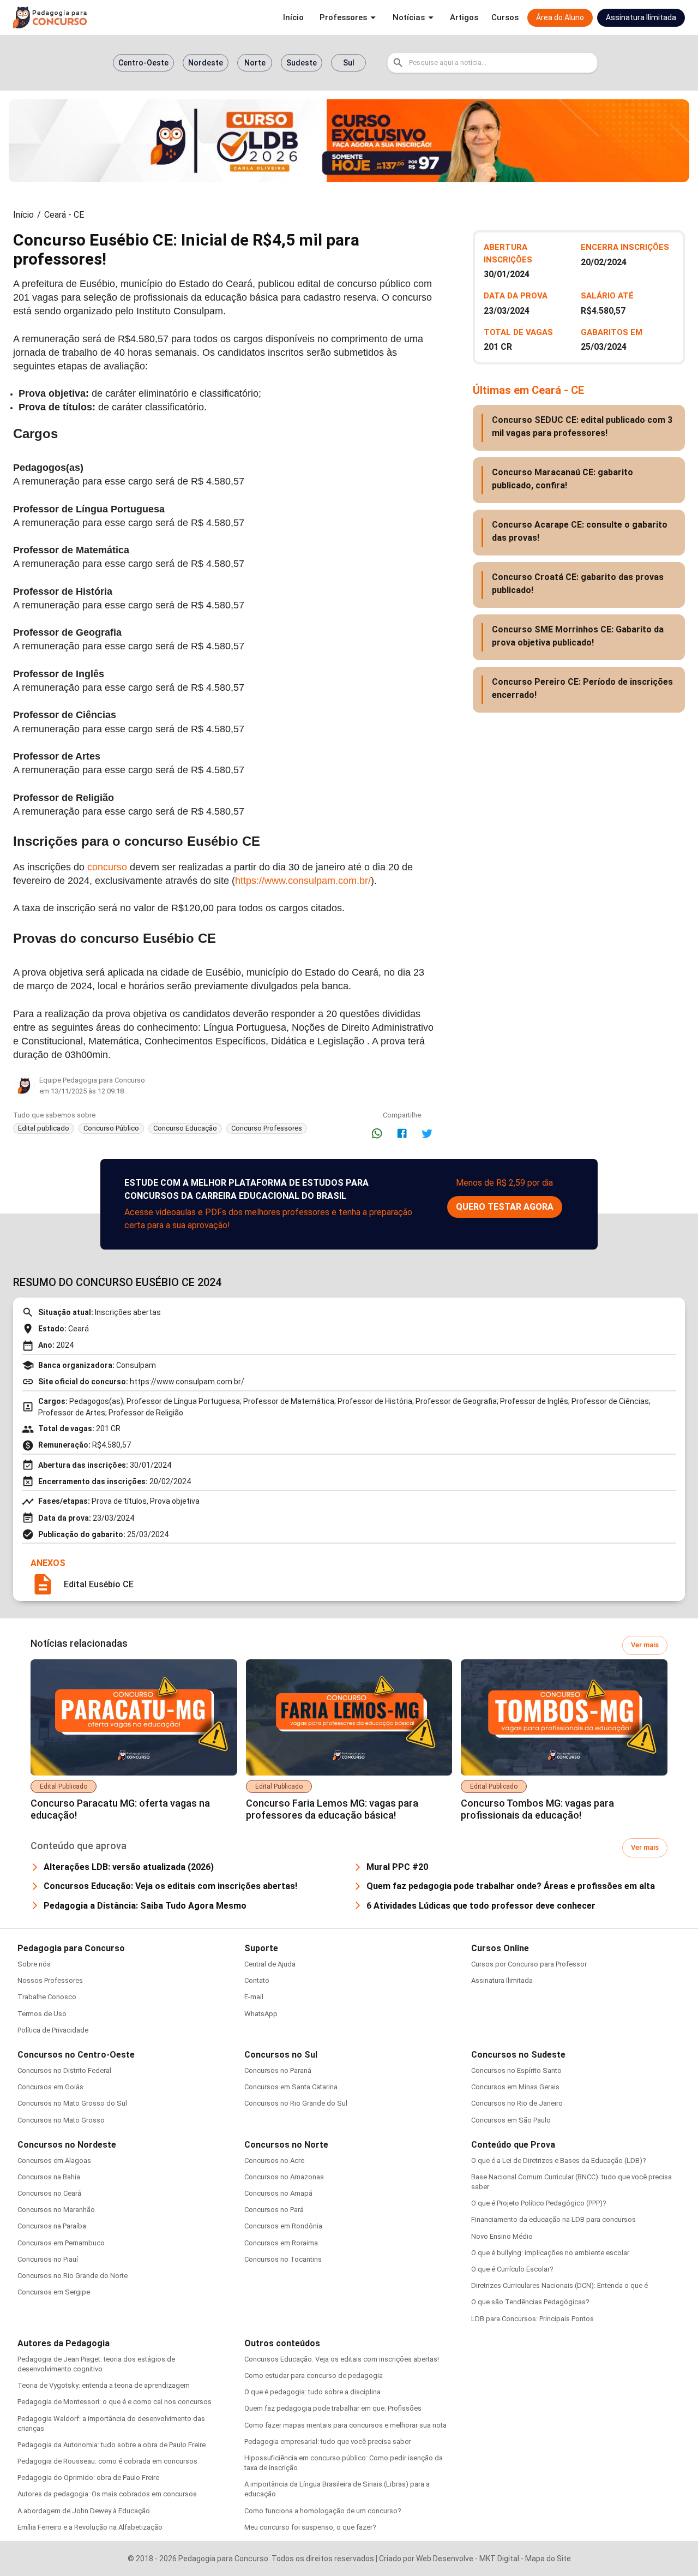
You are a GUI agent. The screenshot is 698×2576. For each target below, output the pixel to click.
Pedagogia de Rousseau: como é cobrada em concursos (107, 2461)
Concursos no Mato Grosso (61, 2120)
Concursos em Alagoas (54, 2160)
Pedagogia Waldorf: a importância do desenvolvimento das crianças (111, 2423)
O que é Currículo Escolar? (512, 2269)
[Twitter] (427, 1133)
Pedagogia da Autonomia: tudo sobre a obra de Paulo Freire (112, 2445)
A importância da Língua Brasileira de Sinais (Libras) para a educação (337, 2489)
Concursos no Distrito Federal (64, 2070)
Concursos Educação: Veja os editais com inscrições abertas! (342, 2359)
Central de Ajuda (270, 1964)
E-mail (254, 1997)
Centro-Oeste (143, 63)
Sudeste (302, 63)
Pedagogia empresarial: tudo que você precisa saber (327, 2441)
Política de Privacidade (53, 2030)
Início (23, 215)
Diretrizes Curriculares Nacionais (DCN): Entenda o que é (559, 2285)
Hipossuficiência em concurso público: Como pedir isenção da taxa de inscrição (344, 2463)
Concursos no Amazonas (284, 2177)
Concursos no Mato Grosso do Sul (72, 2103)
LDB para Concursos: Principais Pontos (532, 2319)
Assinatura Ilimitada (502, 1980)
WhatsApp (261, 2014)
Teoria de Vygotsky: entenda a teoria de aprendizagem (104, 2385)
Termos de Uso (42, 2014)
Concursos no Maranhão (56, 2210)
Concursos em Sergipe (54, 2292)
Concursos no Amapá (278, 2193)
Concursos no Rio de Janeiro (517, 2103)
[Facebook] (402, 1133)
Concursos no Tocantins (283, 2259)
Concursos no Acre (274, 2160)
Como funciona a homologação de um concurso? (323, 2511)
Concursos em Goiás (50, 2087)
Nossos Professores (50, 1980)
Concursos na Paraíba (52, 2226)
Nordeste (206, 63)
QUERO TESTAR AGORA (505, 1207)
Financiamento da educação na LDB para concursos (553, 2219)
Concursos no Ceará (49, 2193)
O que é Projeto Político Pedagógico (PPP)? (539, 2203)
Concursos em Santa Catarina (291, 2087)
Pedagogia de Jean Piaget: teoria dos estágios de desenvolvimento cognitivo (96, 2364)
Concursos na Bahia (49, 2177)
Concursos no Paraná (278, 2070)
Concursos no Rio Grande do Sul (296, 2103)
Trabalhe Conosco (47, 1997)
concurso (107, 867)
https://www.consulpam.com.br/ (303, 881)
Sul (349, 63)
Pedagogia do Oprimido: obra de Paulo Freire (88, 2478)
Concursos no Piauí (48, 2259)
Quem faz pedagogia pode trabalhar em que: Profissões (333, 2408)
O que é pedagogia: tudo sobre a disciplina (312, 2392)
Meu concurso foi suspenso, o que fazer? (310, 2527)
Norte (255, 63)
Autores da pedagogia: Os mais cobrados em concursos (107, 2494)
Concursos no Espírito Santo (516, 2070)
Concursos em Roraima (281, 2243)
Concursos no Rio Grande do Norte (73, 2276)
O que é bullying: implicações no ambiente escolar (550, 2253)
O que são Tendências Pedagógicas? (530, 2302)
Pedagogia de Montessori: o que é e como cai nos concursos (115, 2402)
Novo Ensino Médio (502, 2236)
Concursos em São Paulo (511, 2120)
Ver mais (645, 1645)
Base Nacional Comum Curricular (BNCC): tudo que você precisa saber (571, 2182)
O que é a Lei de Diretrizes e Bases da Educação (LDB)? (559, 2160)
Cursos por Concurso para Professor (529, 1964)
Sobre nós (34, 1964)
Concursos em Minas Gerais (515, 2087)
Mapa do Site (548, 2559)
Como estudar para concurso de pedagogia (314, 2375)
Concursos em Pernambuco (61, 2243)
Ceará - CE (64, 215)
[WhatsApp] (377, 1133)
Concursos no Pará (274, 2210)
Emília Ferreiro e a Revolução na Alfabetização (90, 2527)
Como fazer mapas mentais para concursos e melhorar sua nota (345, 2425)
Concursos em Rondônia (283, 2226)
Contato (257, 1980)
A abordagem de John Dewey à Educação (84, 2511)
